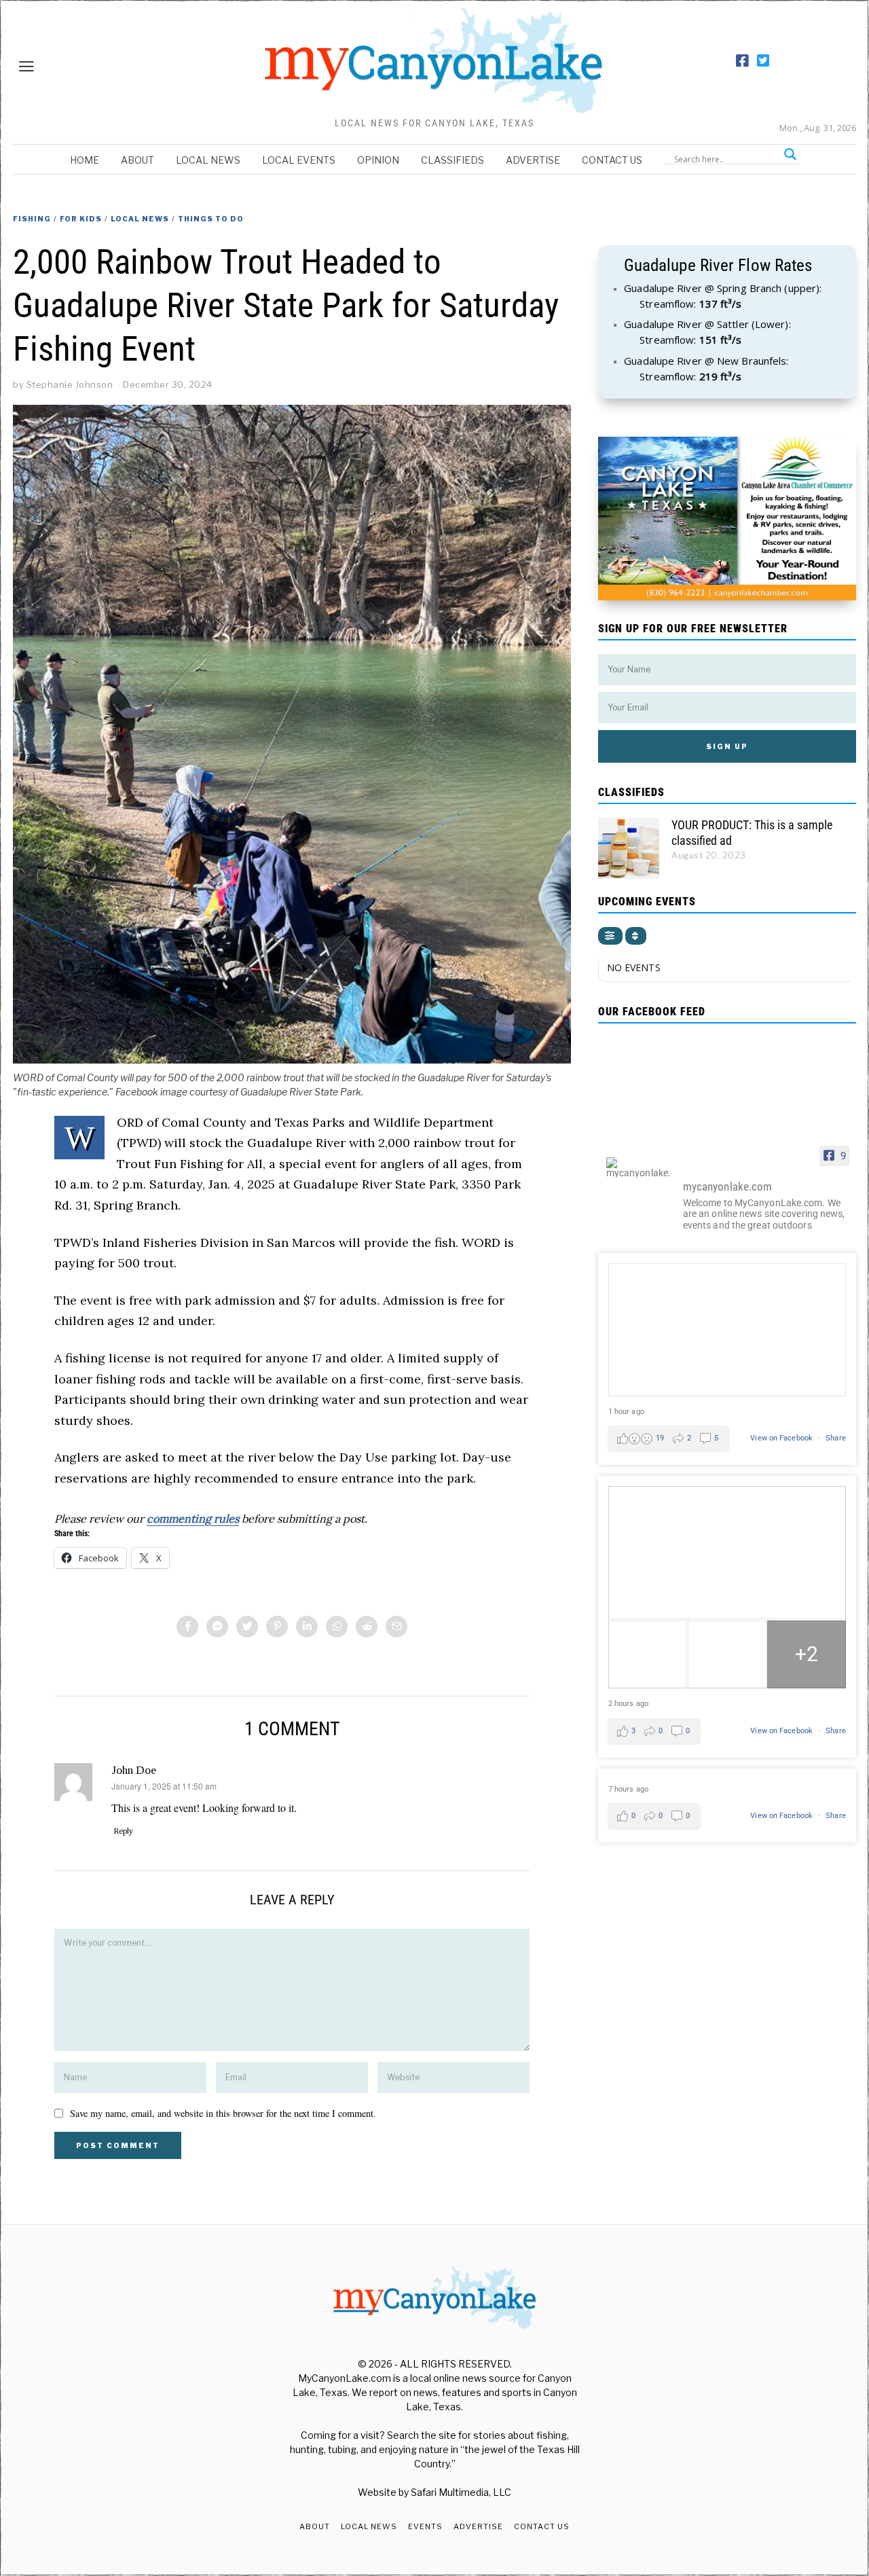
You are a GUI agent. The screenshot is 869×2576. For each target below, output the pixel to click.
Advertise (533, 160)
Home (85, 160)
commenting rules (193, 1519)
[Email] (396, 1627)
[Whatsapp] (337, 1627)
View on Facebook (782, 1438)
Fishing (32, 219)
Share (836, 1438)
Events (425, 2526)
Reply (123, 1831)
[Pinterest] (277, 1627)
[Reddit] (367, 1627)
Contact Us (612, 160)
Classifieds (452, 160)
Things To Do (211, 219)
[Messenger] (217, 1627)
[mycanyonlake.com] (639, 1167)
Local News (208, 160)
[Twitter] (763, 61)
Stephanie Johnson (70, 384)
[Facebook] (742, 61)
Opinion (378, 160)
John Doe (134, 1770)
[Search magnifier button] (790, 154)
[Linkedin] (307, 1627)
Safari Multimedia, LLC (461, 2492)
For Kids (81, 219)
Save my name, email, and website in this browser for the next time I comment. (223, 2113)
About (137, 160)
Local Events (299, 160)
